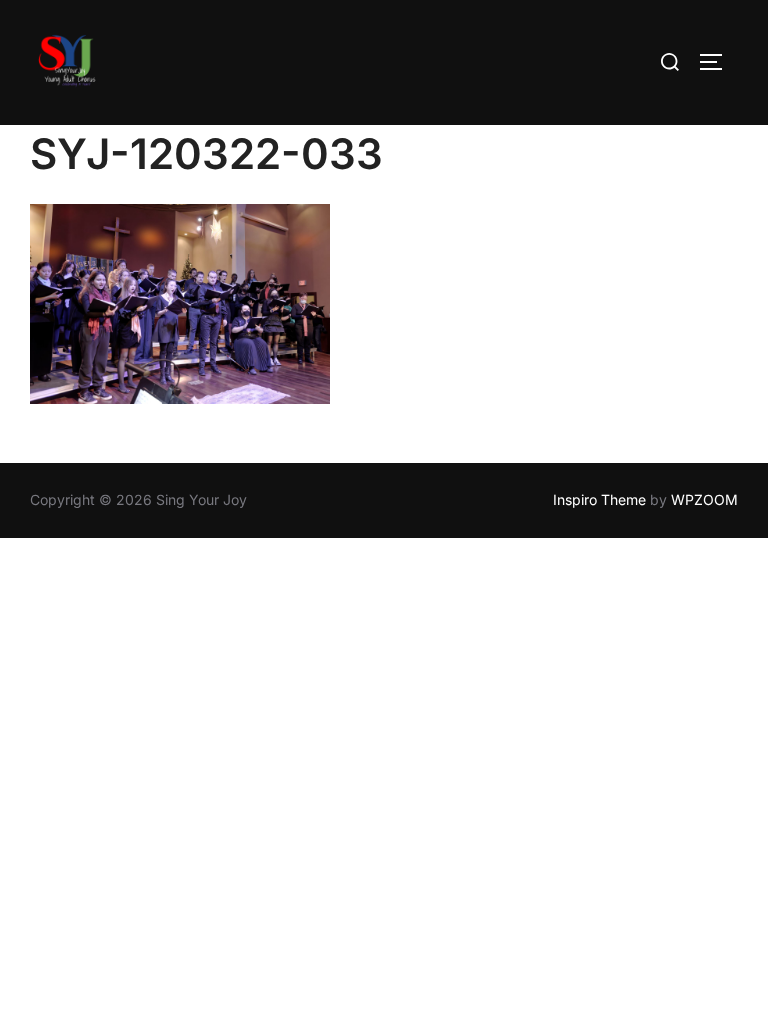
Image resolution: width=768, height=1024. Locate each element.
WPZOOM (704, 499)
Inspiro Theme (599, 499)
